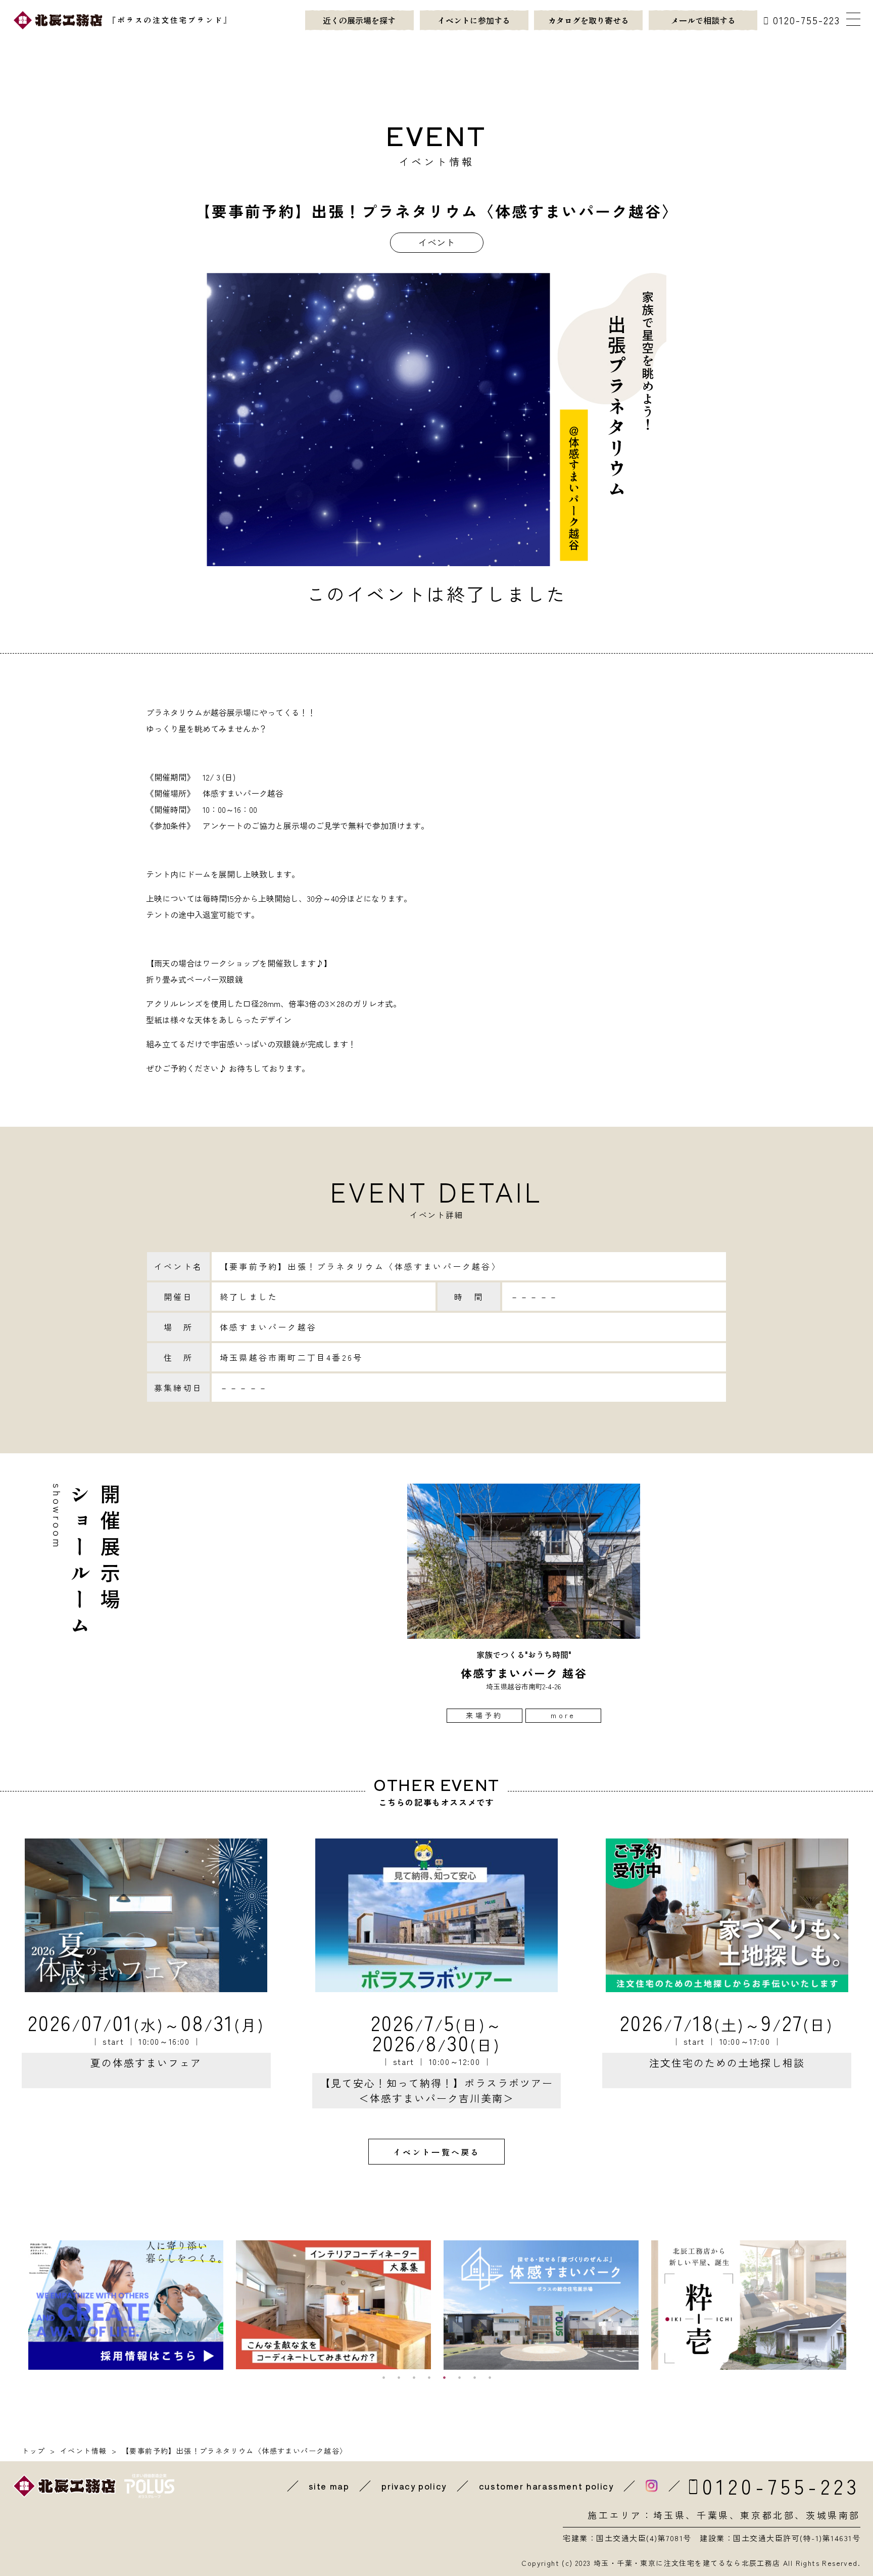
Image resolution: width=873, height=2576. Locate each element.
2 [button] (399, 2377)
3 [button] (414, 2377)
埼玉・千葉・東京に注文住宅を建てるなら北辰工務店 (687, 2563)
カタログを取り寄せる (589, 20)
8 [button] (490, 2377)
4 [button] (429, 2377)
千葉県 (713, 2515)
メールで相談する (703, 20)
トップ (33, 2451)
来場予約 (484, 1715)
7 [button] (474, 2377)
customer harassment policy (546, 2486)
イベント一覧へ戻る (437, 2152)
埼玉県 (670, 2515)
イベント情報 (83, 2451)
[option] (524, 1603)
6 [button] (459, 2377)
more (563, 1715)
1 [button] (383, 2377)
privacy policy (414, 2486)
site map (329, 2486)
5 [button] (444, 2377)
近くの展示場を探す (359, 20)
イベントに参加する (474, 20)
